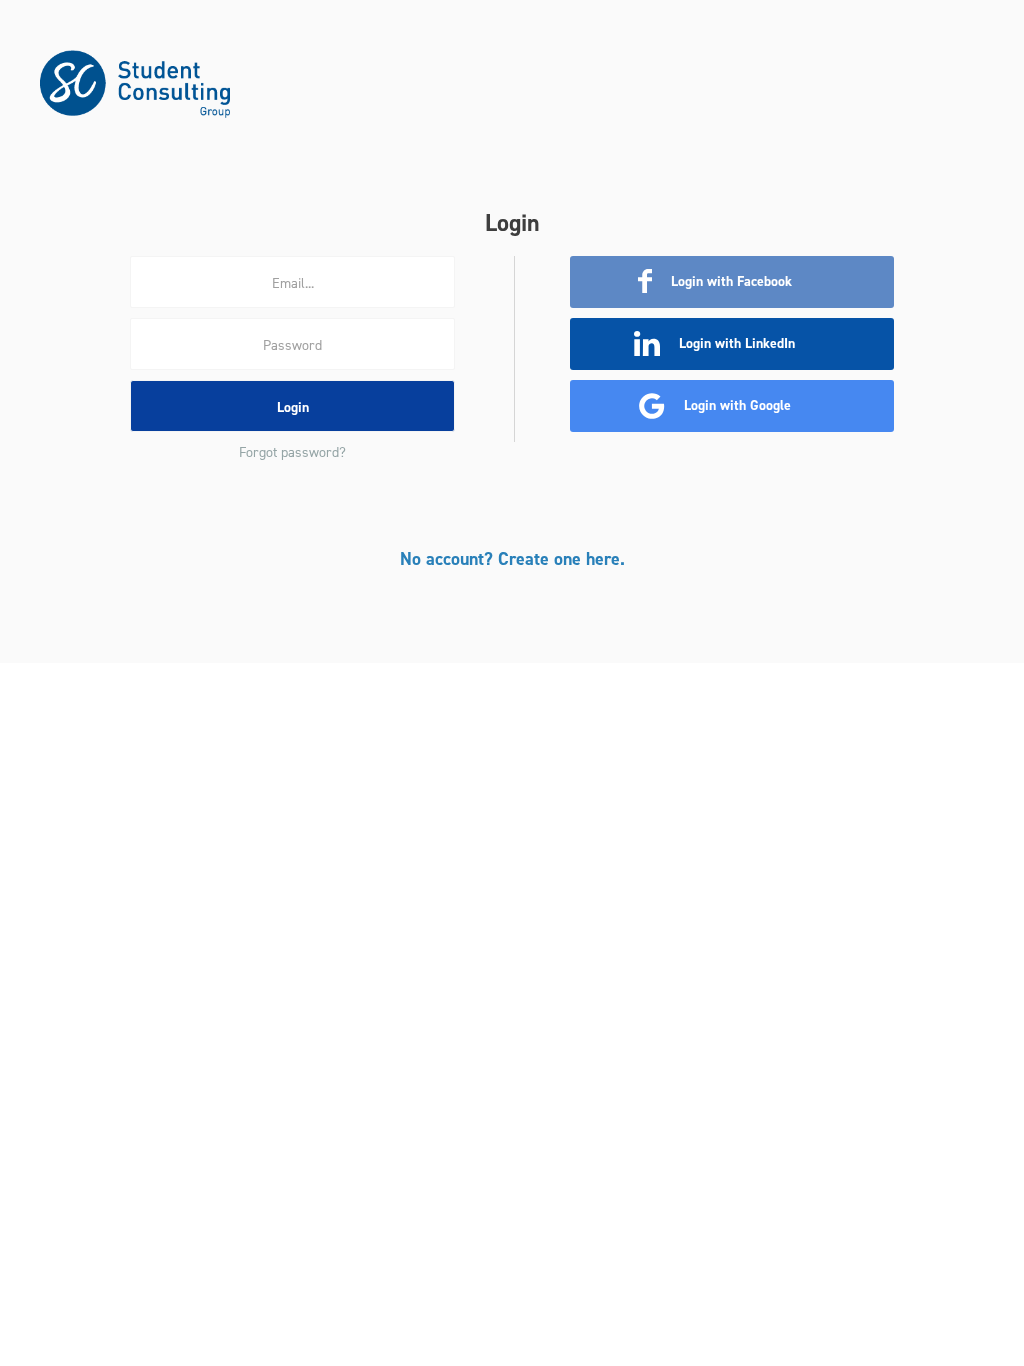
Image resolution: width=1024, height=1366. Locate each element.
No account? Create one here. (512, 559)
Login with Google (735, 405)
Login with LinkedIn (735, 343)
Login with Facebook (729, 281)
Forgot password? (292, 452)
